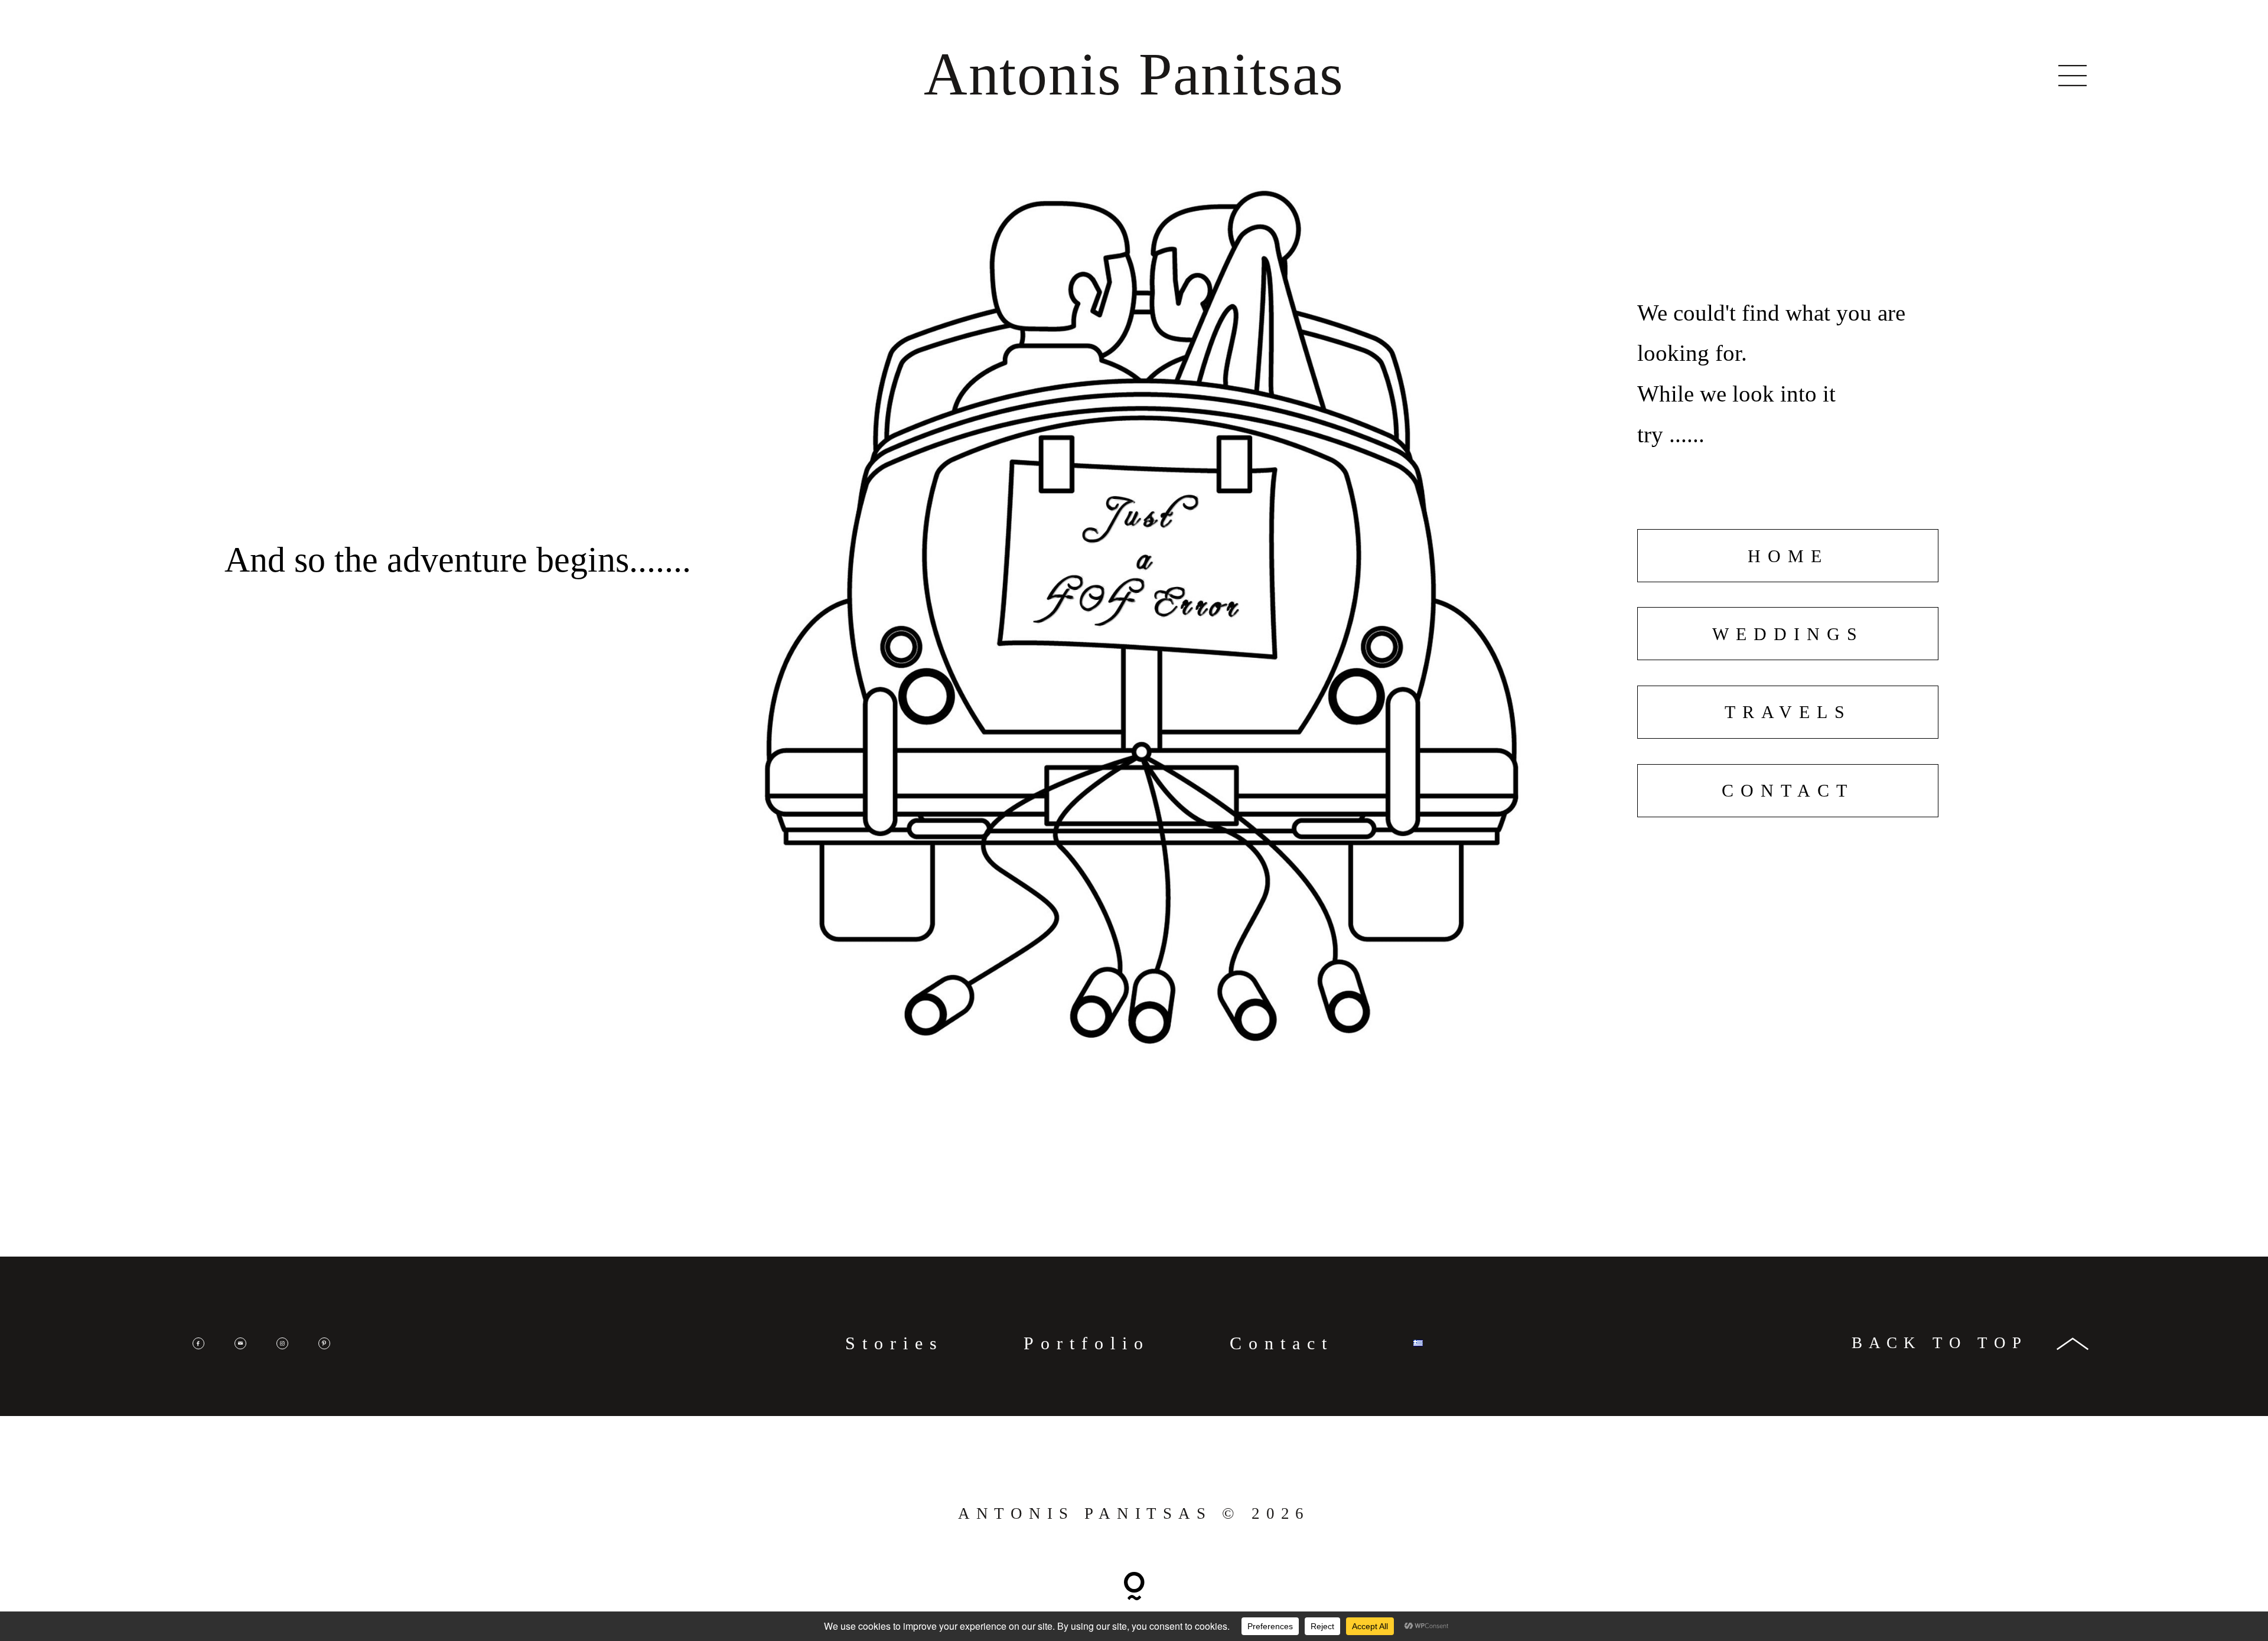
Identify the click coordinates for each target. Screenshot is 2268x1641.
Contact (1282, 1343)
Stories (895, 1343)
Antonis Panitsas (1134, 74)
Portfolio (1087, 1343)
